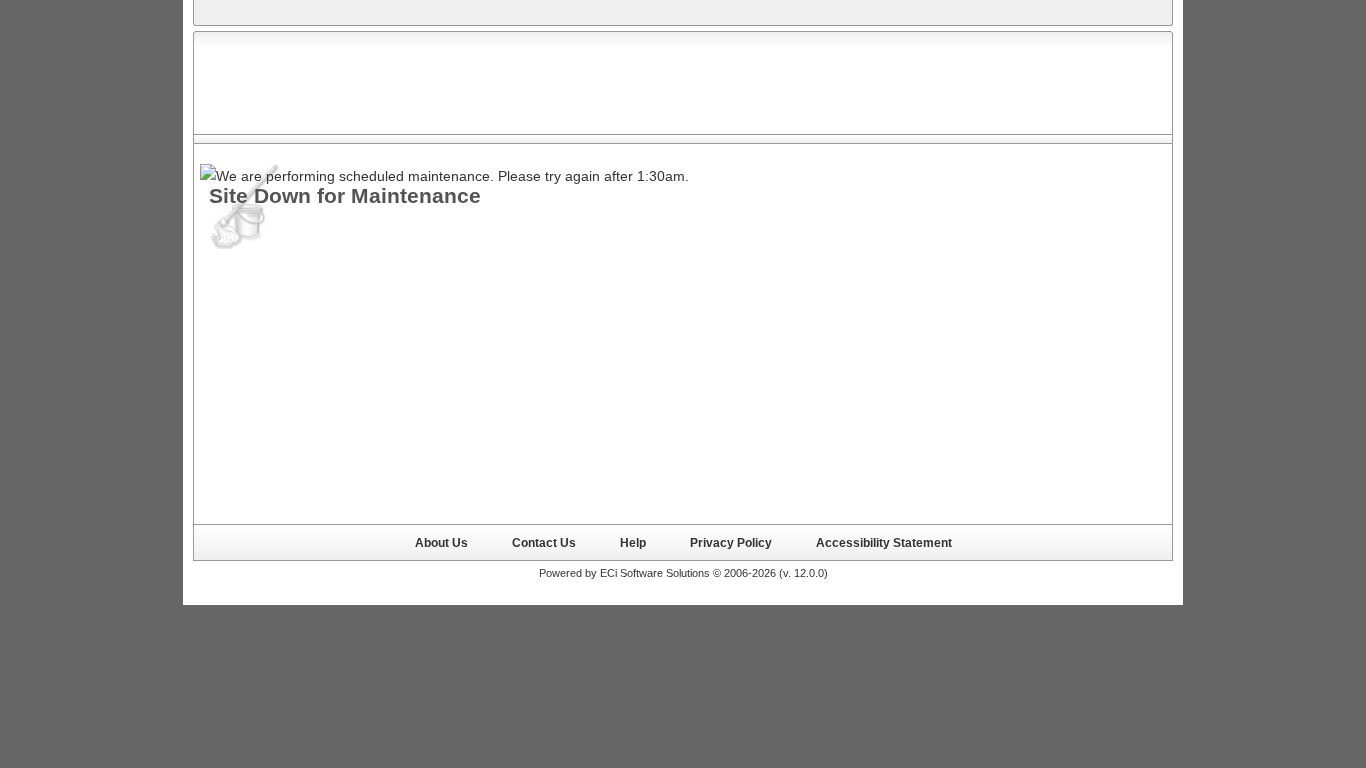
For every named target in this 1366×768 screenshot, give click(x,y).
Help (633, 542)
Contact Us (544, 542)
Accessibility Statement (884, 542)
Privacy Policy (731, 542)
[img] (315, 83)
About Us (441, 542)
